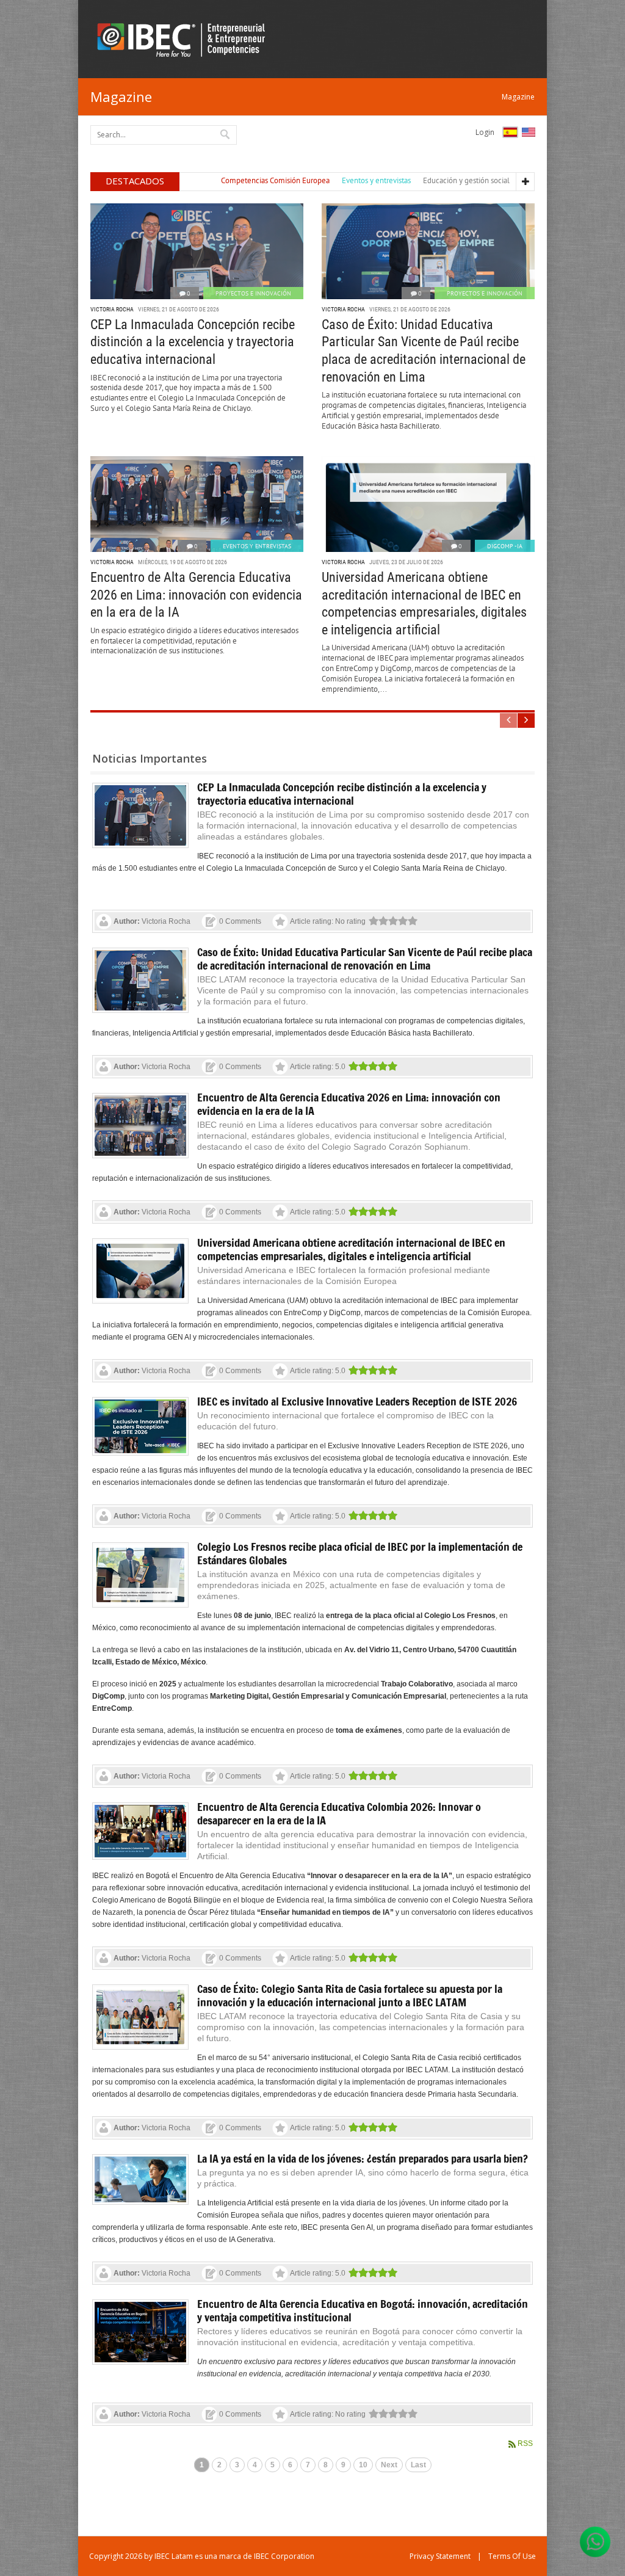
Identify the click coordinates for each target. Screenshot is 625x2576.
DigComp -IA (505, 546)
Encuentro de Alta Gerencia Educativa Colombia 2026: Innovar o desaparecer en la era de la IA (339, 1813)
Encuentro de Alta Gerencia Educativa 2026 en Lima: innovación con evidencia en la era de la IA (196, 595)
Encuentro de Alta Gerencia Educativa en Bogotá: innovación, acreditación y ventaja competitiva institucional (363, 2310)
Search (226, 134)
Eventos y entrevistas (257, 546)
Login (485, 132)
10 (363, 2465)
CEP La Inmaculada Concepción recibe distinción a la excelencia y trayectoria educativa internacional (193, 342)
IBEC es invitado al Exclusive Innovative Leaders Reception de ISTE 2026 (357, 1401)
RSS (525, 2444)
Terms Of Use (512, 2556)
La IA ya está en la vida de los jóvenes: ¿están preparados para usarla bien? (363, 2158)
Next (389, 2465)
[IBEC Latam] (185, 39)
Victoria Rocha (112, 309)
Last (418, 2465)
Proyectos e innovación (253, 293)
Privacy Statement (440, 2556)
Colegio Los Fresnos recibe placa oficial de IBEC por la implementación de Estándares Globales (360, 1553)
